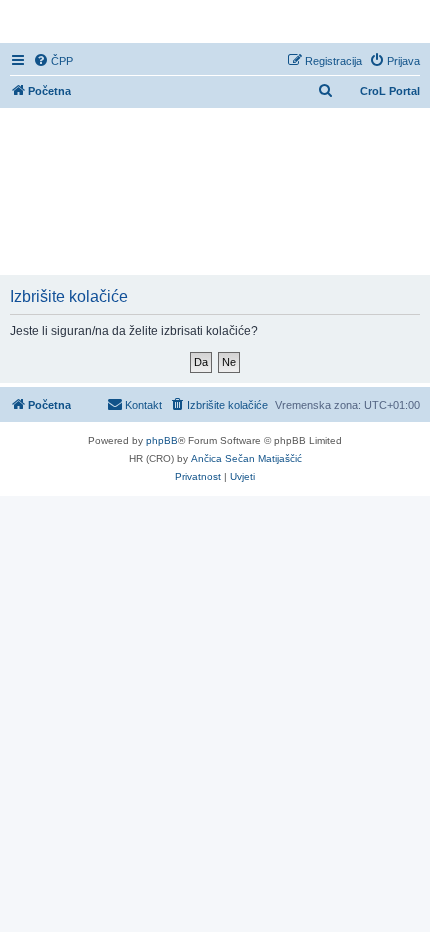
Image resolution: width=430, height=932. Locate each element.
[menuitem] (53, 61)
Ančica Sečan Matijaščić (246, 458)
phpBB (162, 440)
